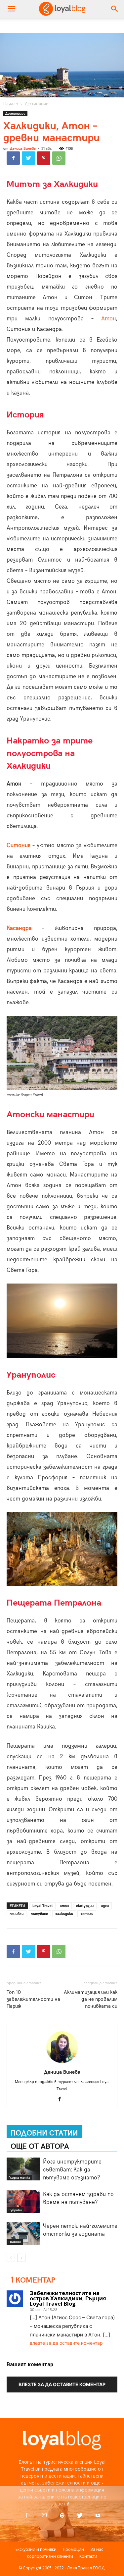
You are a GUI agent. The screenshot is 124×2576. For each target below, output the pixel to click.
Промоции (73, 2549)
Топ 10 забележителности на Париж (33, 1999)
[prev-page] (11, 2258)
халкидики (64, 1914)
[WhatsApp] (59, 158)
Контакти (88, 2556)
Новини (15, 2242)
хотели (87, 1914)
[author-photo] (62, 2063)
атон (64, 1906)
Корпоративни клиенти (50, 2556)
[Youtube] (98, 2516)
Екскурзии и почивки (36, 2549)
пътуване (39, 1914)
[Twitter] (28, 158)
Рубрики (15, 2210)
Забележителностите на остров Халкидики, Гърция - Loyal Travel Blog (70, 2298)
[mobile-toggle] (11, 9)
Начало (11, 104)
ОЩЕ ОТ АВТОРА (40, 2145)
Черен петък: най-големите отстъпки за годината (80, 2229)
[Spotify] (62, 2516)
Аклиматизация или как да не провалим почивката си (91, 1999)
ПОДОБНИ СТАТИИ (44, 2132)
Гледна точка (19, 2177)
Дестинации (37, 104)
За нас (97, 2549)
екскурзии (85, 1906)
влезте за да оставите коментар (66, 2343)
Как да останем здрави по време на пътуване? (78, 2198)
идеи (105, 1906)
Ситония (19, 845)
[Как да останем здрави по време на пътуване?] (23, 2201)
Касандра (19, 928)
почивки (17, 1914)
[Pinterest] (44, 158)
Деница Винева (23, 148)
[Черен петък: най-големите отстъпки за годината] (23, 2233)
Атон (109, 318)
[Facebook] (13, 158)
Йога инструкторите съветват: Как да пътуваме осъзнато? (72, 2169)
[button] (115, 9)
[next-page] (21, 2258)
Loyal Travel (42, 1906)
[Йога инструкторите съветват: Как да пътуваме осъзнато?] (23, 2169)
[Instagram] (44, 2515)
